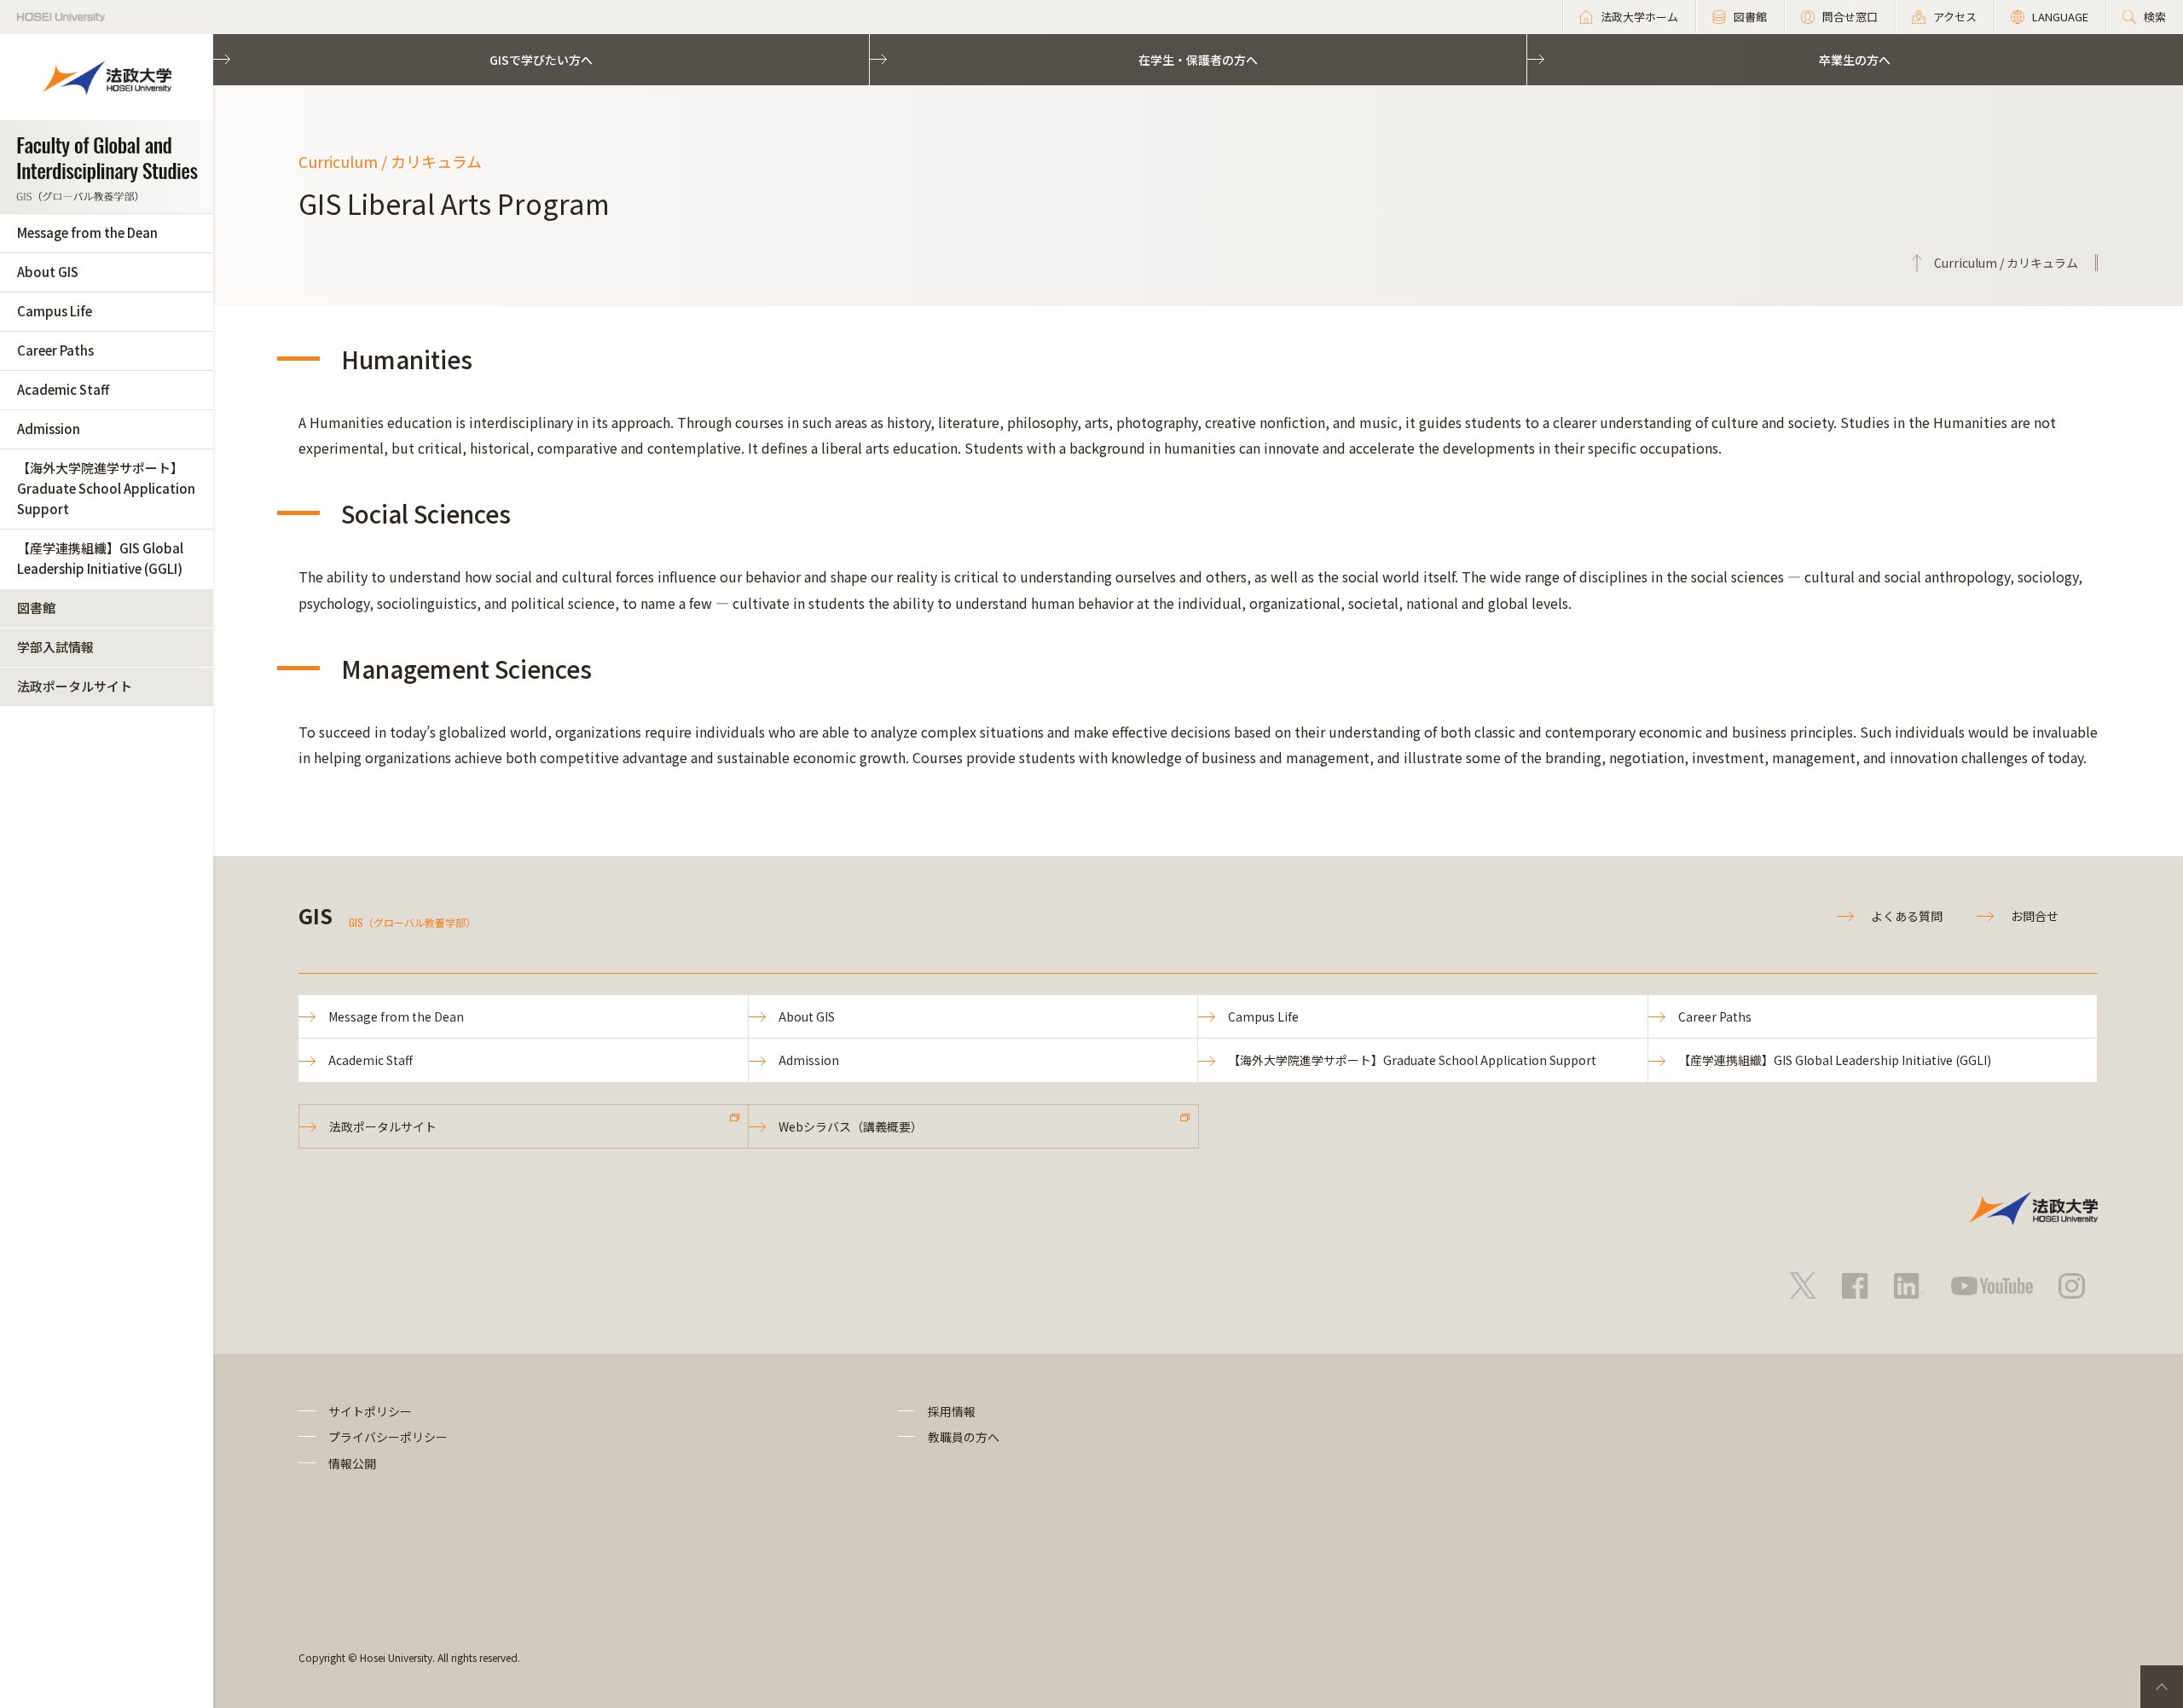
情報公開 (352, 1463)
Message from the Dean (87, 232)
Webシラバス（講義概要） (851, 1126)
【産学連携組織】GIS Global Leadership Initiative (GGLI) (100, 558)
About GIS (48, 272)
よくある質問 (1907, 916)
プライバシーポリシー (388, 1437)
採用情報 (952, 1411)
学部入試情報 (55, 647)
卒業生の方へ (1855, 60)
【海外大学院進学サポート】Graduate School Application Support (106, 488)
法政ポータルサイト (75, 686)
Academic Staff (63, 389)
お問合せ (2035, 916)
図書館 (36, 608)
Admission (49, 428)
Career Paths (55, 350)
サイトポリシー (370, 1411)
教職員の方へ (964, 1437)
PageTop (2162, 1687)
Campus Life (55, 311)
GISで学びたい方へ (541, 60)
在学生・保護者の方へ (1198, 60)
